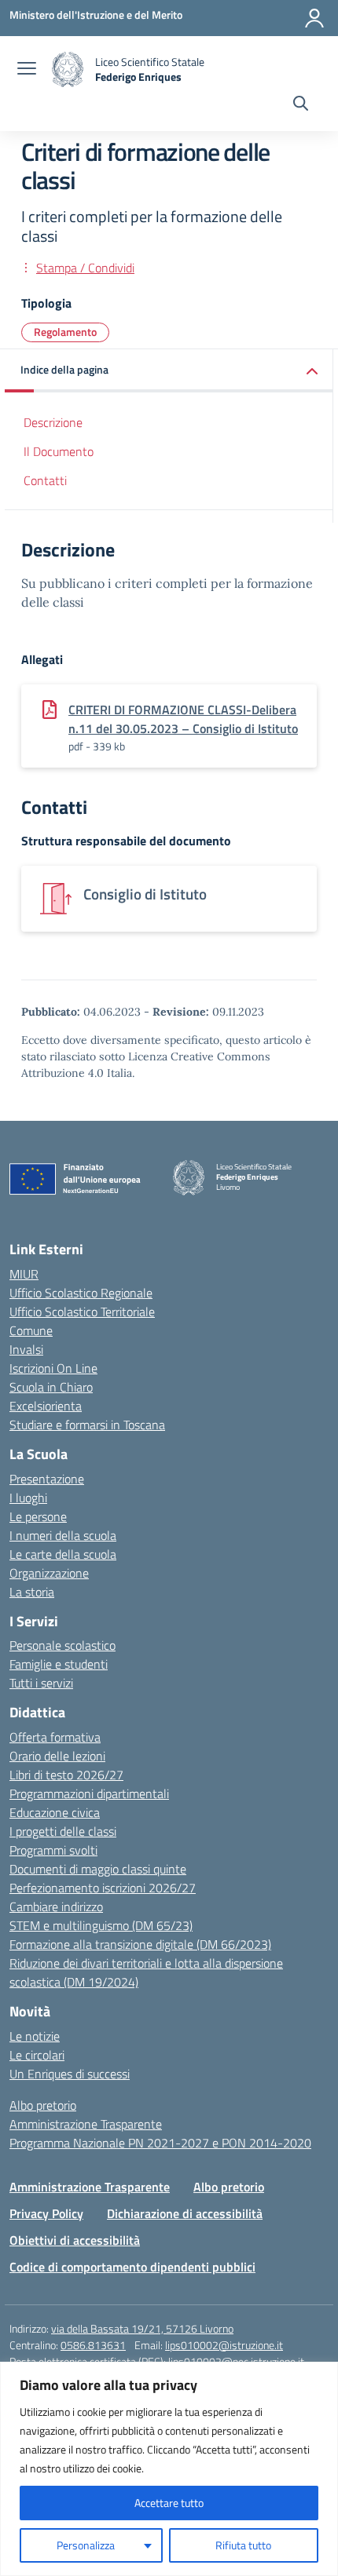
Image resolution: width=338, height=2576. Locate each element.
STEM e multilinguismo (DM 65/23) (101, 1925)
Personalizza (86, 2545)
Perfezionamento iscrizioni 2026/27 (103, 1888)
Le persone (38, 1516)
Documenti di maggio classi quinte (98, 1869)
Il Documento (59, 451)
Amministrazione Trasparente (86, 2124)
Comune (31, 1330)
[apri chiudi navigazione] (27, 70)
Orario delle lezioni (57, 1756)
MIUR (24, 1274)
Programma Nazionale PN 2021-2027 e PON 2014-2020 (160, 2143)
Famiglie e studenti (59, 1664)
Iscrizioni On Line (53, 1368)
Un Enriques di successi (70, 2074)
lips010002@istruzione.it (224, 2345)
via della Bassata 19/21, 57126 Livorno (142, 2328)
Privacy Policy (46, 2213)
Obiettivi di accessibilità (75, 2240)
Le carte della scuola (63, 1554)
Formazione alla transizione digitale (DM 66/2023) (140, 1944)
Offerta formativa (55, 1737)
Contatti (45, 480)
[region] (169, 2469)
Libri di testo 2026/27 (66, 1775)
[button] (169, 371)
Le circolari (37, 2055)
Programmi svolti (53, 1850)
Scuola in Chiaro (51, 1387)
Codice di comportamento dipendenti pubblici (132, 2267)
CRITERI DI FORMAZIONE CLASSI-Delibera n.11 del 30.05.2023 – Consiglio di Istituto (183, 719)
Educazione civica (55, 1812)
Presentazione (47, 1479)
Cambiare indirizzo (56, 1906)
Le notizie (35, 2036)
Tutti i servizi (41, 1683)
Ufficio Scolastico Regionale (81, 1293)
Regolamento (65, 332)
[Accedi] (314, 18)
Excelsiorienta (46, 1406)
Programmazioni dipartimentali (89, 1793)
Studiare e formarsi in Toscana (87, 1425)
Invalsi (26, 1349)
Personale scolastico (62, 1645)
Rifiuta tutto (243, 2545)
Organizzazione (49, 1573)
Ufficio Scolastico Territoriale (82, 1312)
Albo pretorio (43, 2105)
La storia (32, 1592)
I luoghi (28, 1498)
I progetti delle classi (63, 1831)
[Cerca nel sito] (301, 105)
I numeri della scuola (63, 1535)
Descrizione (53, 422)
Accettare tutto (169, 2503)
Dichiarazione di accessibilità (185, 2213)
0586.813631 (93, 2345)
